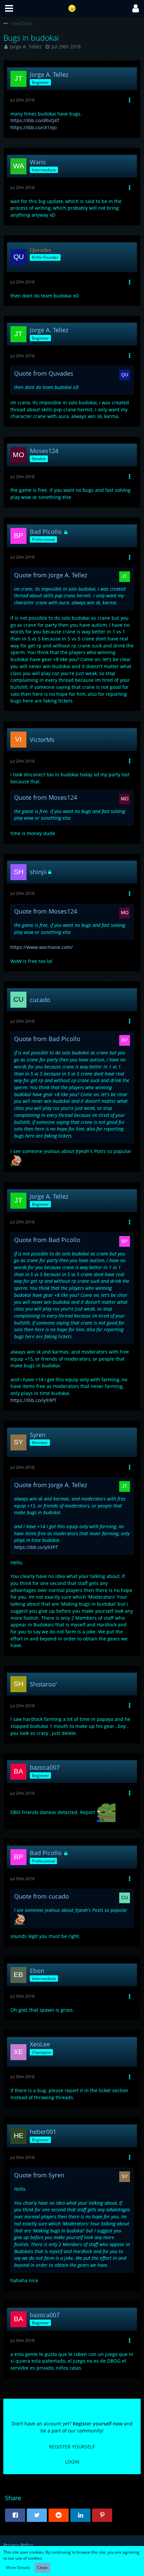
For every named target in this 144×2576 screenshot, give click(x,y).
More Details (18, 2567)
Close (42, 2567)
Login (72, 2462)
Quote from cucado (42, 1896)
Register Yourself (72, 2447)
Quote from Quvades (44, 373)
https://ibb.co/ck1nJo (33, 127)
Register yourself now (98, 2424)
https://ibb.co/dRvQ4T (35, 120)
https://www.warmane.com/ (42, 947)
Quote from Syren (39, 2175)
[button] (9, 8)
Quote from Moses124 (46, 797)
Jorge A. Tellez (26, 47)
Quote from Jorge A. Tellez (51, 575)
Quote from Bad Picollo (47, 1039)
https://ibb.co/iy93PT (33, 1400)
